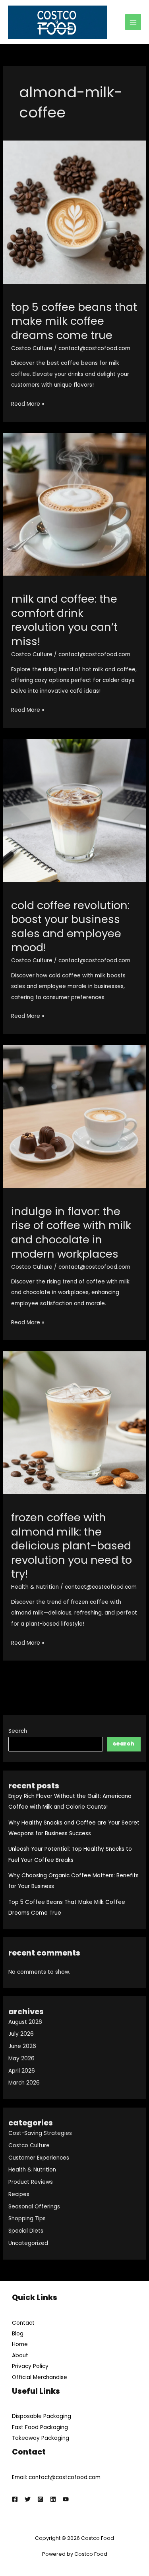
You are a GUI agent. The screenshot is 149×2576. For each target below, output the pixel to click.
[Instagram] (40, 2499)
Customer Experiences (39, 2158)
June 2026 (22, 2046)
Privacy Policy (30, 2366)
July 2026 (21, 2034)
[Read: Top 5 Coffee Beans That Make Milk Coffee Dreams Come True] (74, 212)
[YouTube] (66, 2499)
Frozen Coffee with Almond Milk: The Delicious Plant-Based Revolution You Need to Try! (72, 1546)
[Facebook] (15, 2499)
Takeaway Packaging (41, 2438)
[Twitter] (28, 2499)
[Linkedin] (53, 2499)
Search (18, 1731)
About (20, 2355)
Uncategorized (28, 2243)
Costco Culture (29, 2145)
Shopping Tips (27, 2219)
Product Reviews (31, 2182)
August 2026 (25, 2022)
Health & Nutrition (32, 2170)
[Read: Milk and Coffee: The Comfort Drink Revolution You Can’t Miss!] (74, 504)
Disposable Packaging (42, 2416)
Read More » (28, 405)
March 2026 (24, 2083)
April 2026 (22, 2071)
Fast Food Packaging (40, 2427)
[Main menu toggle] (133, 22)
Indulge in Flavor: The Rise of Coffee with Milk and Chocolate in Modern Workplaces (71, 1233)
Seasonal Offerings (34, 2207)
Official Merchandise (40, 2377)
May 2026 (21, 2059)
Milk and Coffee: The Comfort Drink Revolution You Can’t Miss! (64, 620)
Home (20, 2344)
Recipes (19, 2194)
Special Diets (26, 2231)
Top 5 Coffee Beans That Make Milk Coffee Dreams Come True (74, 321)
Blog (18, 2334)
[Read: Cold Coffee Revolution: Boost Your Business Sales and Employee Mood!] (74, 810)
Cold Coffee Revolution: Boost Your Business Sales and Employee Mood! (70, 927)
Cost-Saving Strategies (40, 2133)
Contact (23, 2323)
